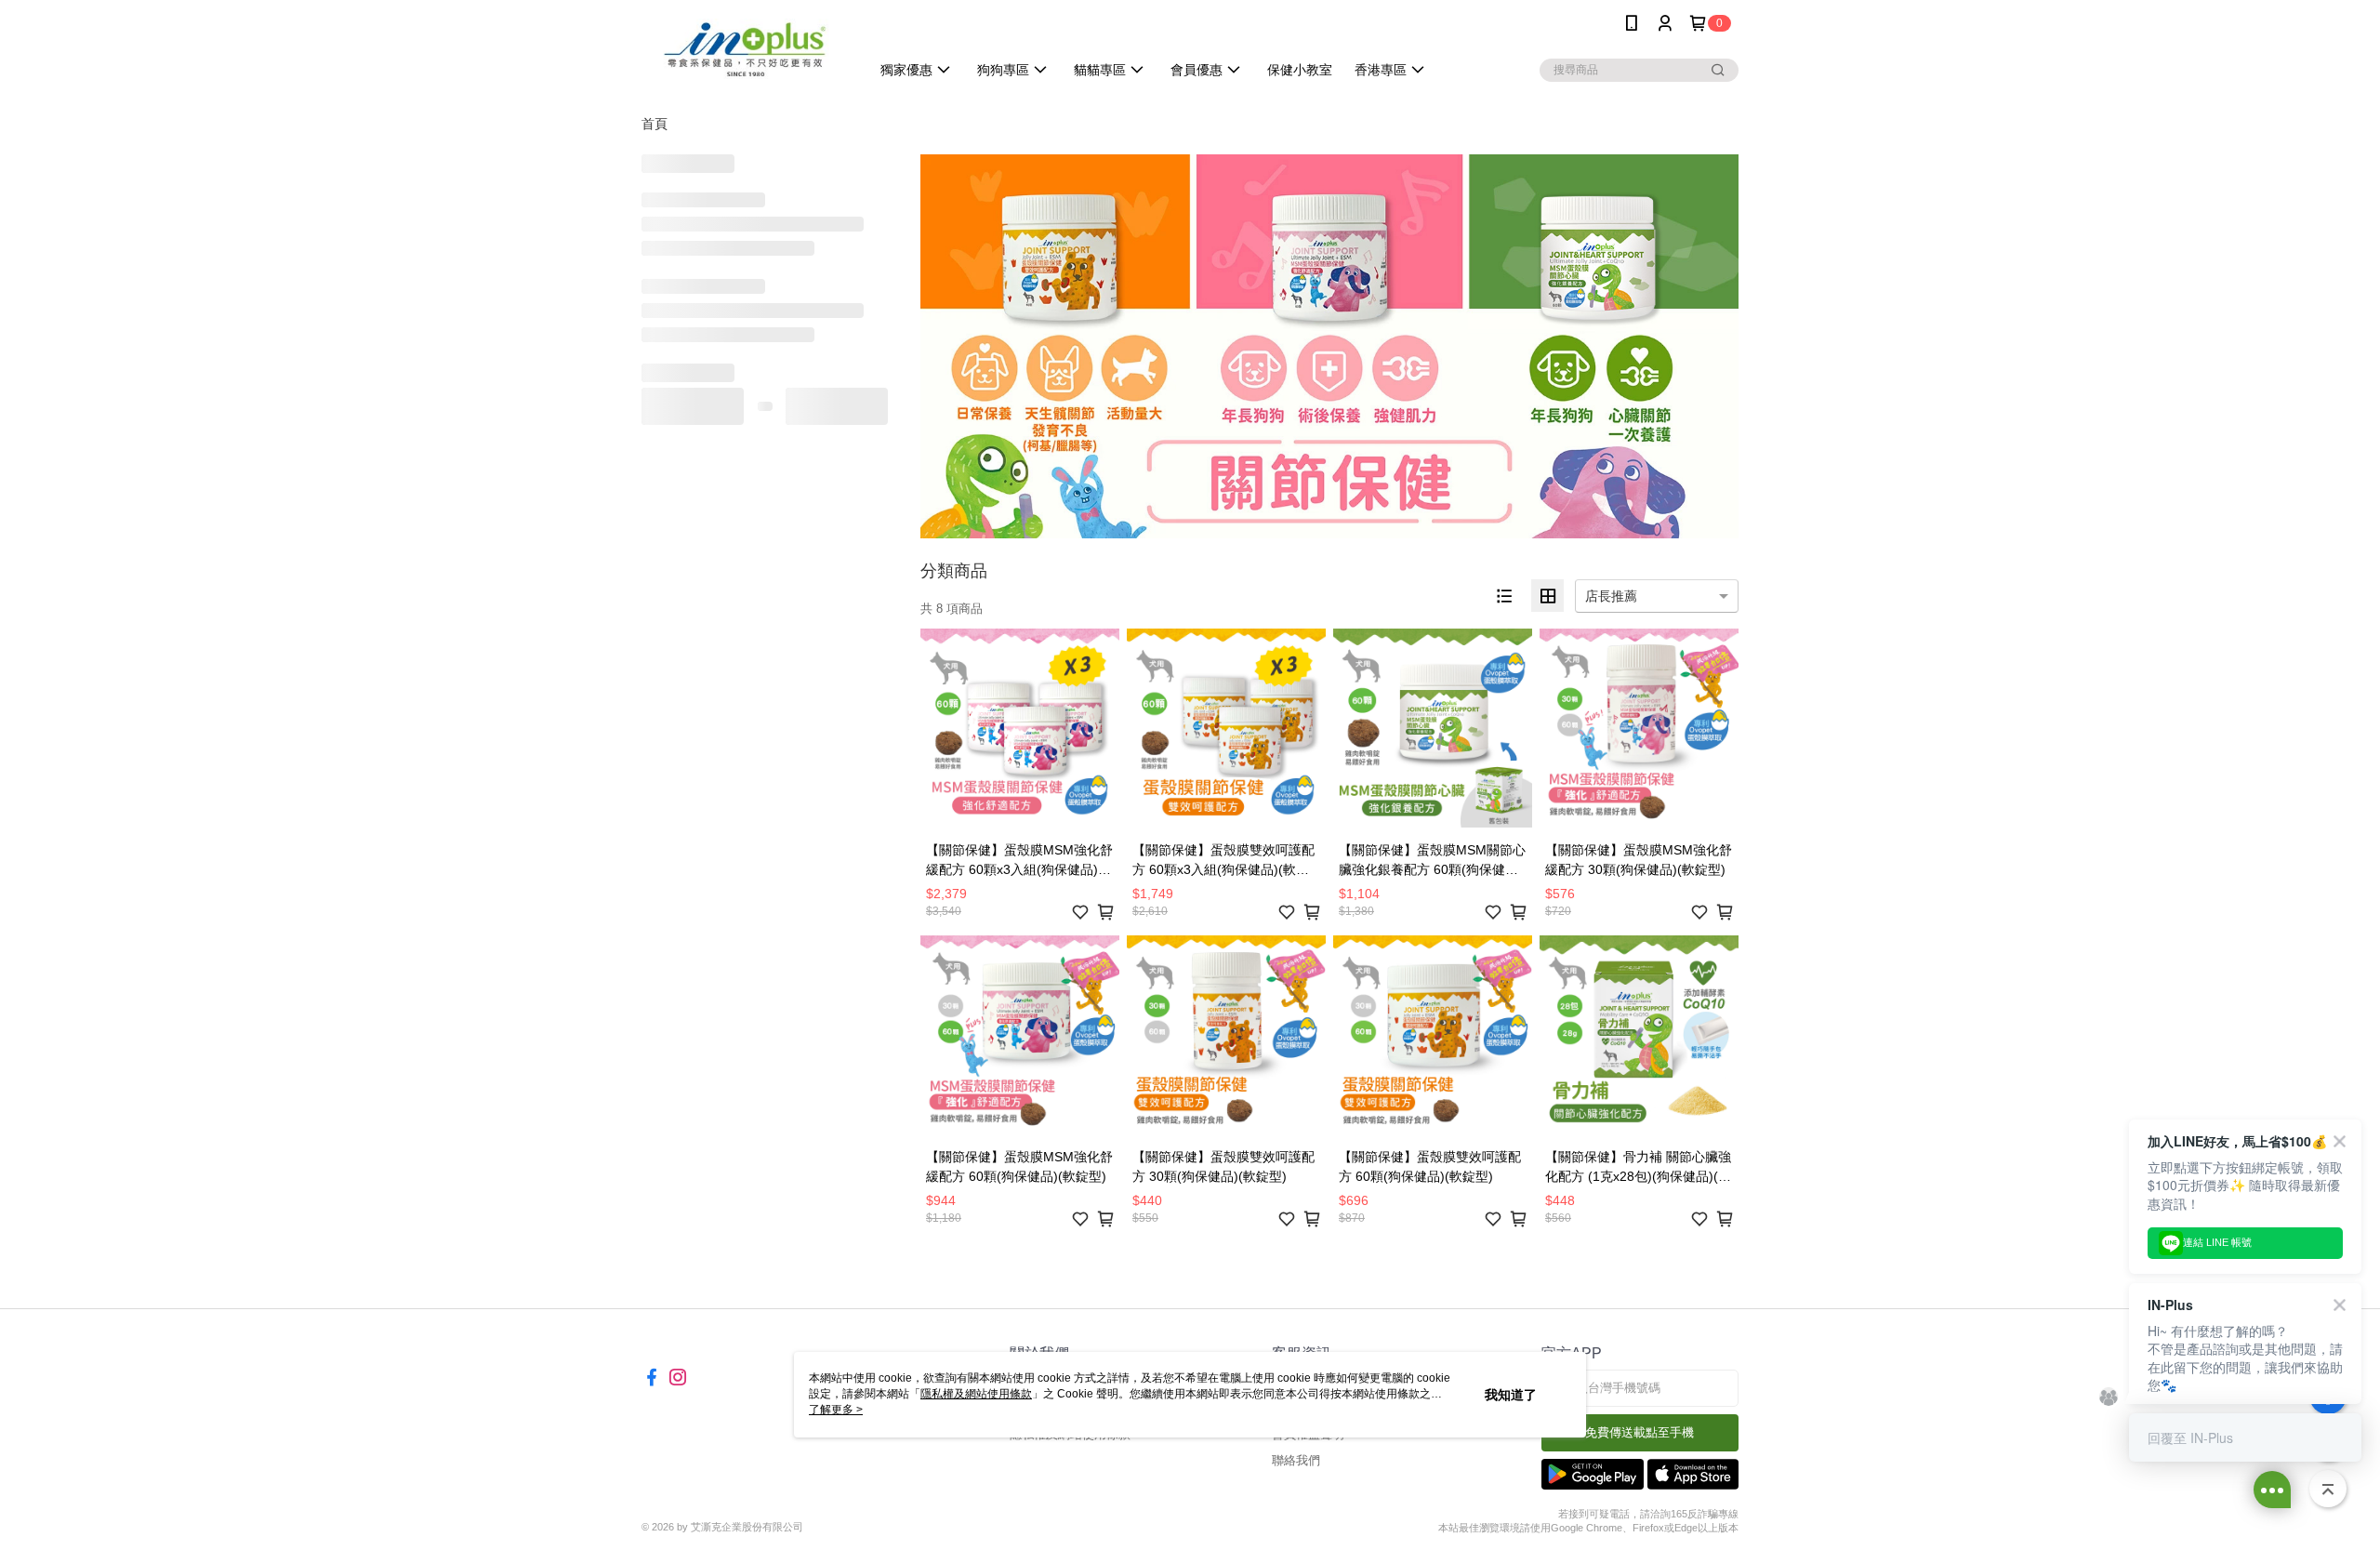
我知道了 (1511, 1395)
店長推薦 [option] (1611, 596)
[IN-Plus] (745, 49)
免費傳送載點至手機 (1640, 1432)
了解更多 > (836, 1410)
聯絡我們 (1296, 1460)
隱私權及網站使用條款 (976, 1394)
